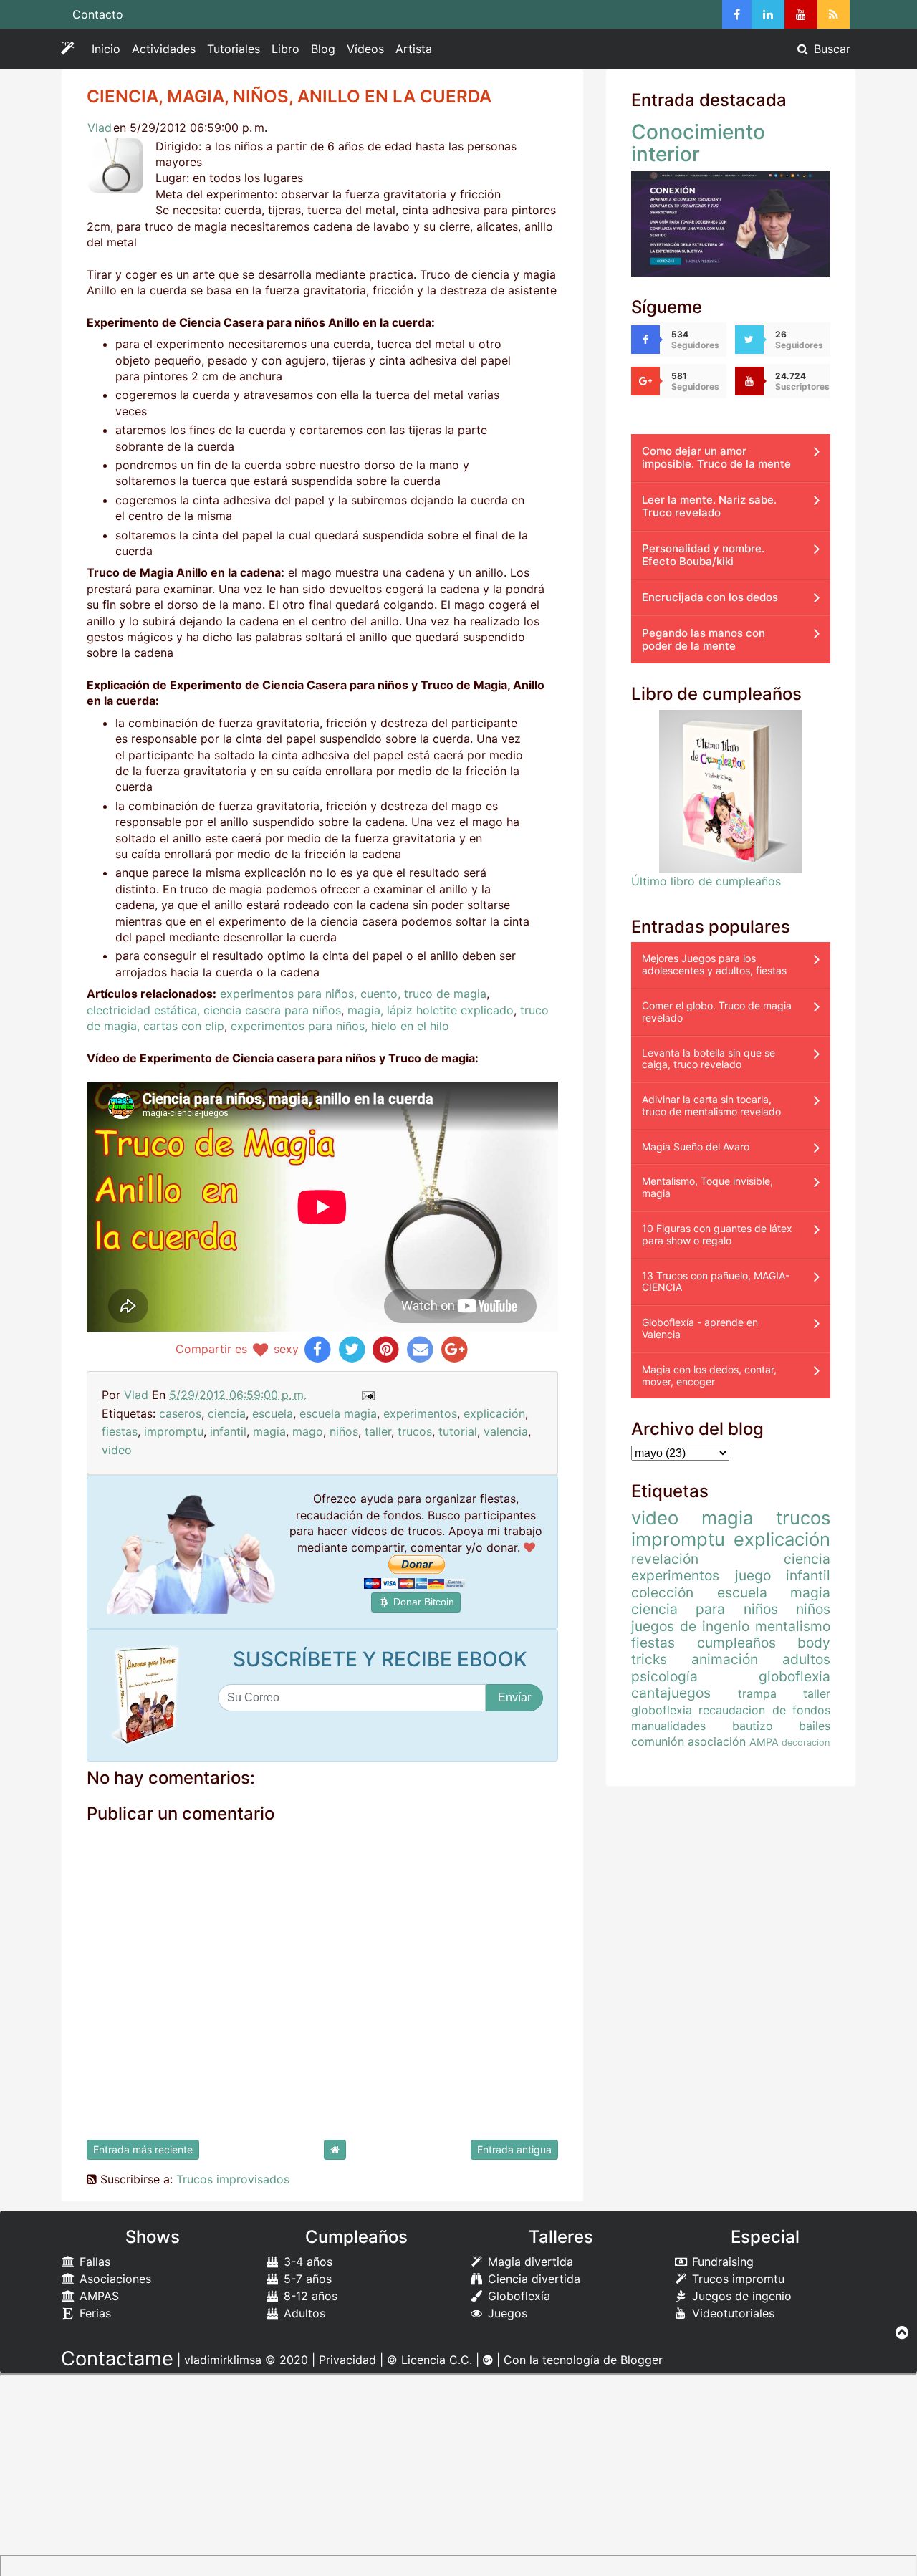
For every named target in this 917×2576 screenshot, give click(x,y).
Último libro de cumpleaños (706, 881)
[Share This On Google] (455, 1349)
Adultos (303, 2313)
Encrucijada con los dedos (710, 597)
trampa (757, 1693)
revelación (665, 1559)
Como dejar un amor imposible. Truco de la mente (716, 457)
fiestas (120, 1431)
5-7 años (306, 2279)
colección (662, 1592)
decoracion (806, 1743)
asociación (717, 1741)
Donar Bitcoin (422, 1602)
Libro (285, 49)
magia (269, 1431)
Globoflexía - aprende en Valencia (700, 1328)
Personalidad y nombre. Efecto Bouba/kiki (703, 555)
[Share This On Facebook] (318, 1349)
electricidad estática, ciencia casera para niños (214, 1010)
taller (378, 1431)
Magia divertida (529, 2262)
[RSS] (834, 14)
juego (753, 1575)
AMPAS (97, 2296)
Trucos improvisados (233, 2179)
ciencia (227, 1413)
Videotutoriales (731, 2313)
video (117, 1450)
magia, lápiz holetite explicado (431, 1010)
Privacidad (347, 2360)
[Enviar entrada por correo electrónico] (367, 1395)
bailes (815, 1726)
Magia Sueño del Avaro (696, 1147)
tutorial (458, 1431)
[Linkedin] (768, 14)
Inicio (106, 49)
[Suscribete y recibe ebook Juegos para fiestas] (149, 1695)
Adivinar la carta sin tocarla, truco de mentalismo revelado (711, 1105)
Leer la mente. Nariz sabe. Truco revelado (709, 506)
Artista (414, 49)
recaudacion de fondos (764, 1710)
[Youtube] (801, 14)
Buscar (830, 49)
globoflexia (794, 1676)
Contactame (117, 2359)
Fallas (93, 2262)
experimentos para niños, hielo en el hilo (340, 1026)
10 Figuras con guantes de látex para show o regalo (717, 1234)
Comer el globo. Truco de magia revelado (717, 1011)
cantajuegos (671, 1693)
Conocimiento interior (698, 143)
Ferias (93, 2313)
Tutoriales (234, 49)
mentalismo (793, 1626)
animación (725, 1659)
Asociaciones (114, 2279)
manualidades (668, 1726)
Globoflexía (517, 2296)
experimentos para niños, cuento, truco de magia (353, 994)
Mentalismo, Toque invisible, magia (707, 1187)
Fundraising (721, 2262)
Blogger (642, 2360)
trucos (415, 1431)
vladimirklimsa (223, 2360)
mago (308, 1431)
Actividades (167, 52)
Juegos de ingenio (740, 2296)
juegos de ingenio (690, 1626)
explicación (494, 1413)
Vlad (100, 128)
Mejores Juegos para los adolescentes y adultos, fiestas (714, 964)
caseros (180, 1413)
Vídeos (365, 49)
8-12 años (309, 2296)
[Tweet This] (352, 1349)
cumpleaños (736, 1643)
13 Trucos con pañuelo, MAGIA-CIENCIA (716, 1282)
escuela (273, 1413)
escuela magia (338, 1413)
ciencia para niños (705, 1609)
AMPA (764, 1742)
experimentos (420, 1413)
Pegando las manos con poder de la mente (704, 639)
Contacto (98, 14)
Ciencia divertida (532, 2279)
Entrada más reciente (143, 2149)
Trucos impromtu (736, 2279)
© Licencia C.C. (429, 2360)
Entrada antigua (514, 2149)
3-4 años (306, 2262)
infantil (228, 1431)
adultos (806, 1659)
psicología (664, 1676)
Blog (323, 49)
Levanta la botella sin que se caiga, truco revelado (709, 1059)
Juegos (506, 2313)
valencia (506, 1431)
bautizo (753, 1726)
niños (344, 1431)
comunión (658, 1741)
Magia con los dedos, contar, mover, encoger (709, 1375)
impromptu (174, 1431)
